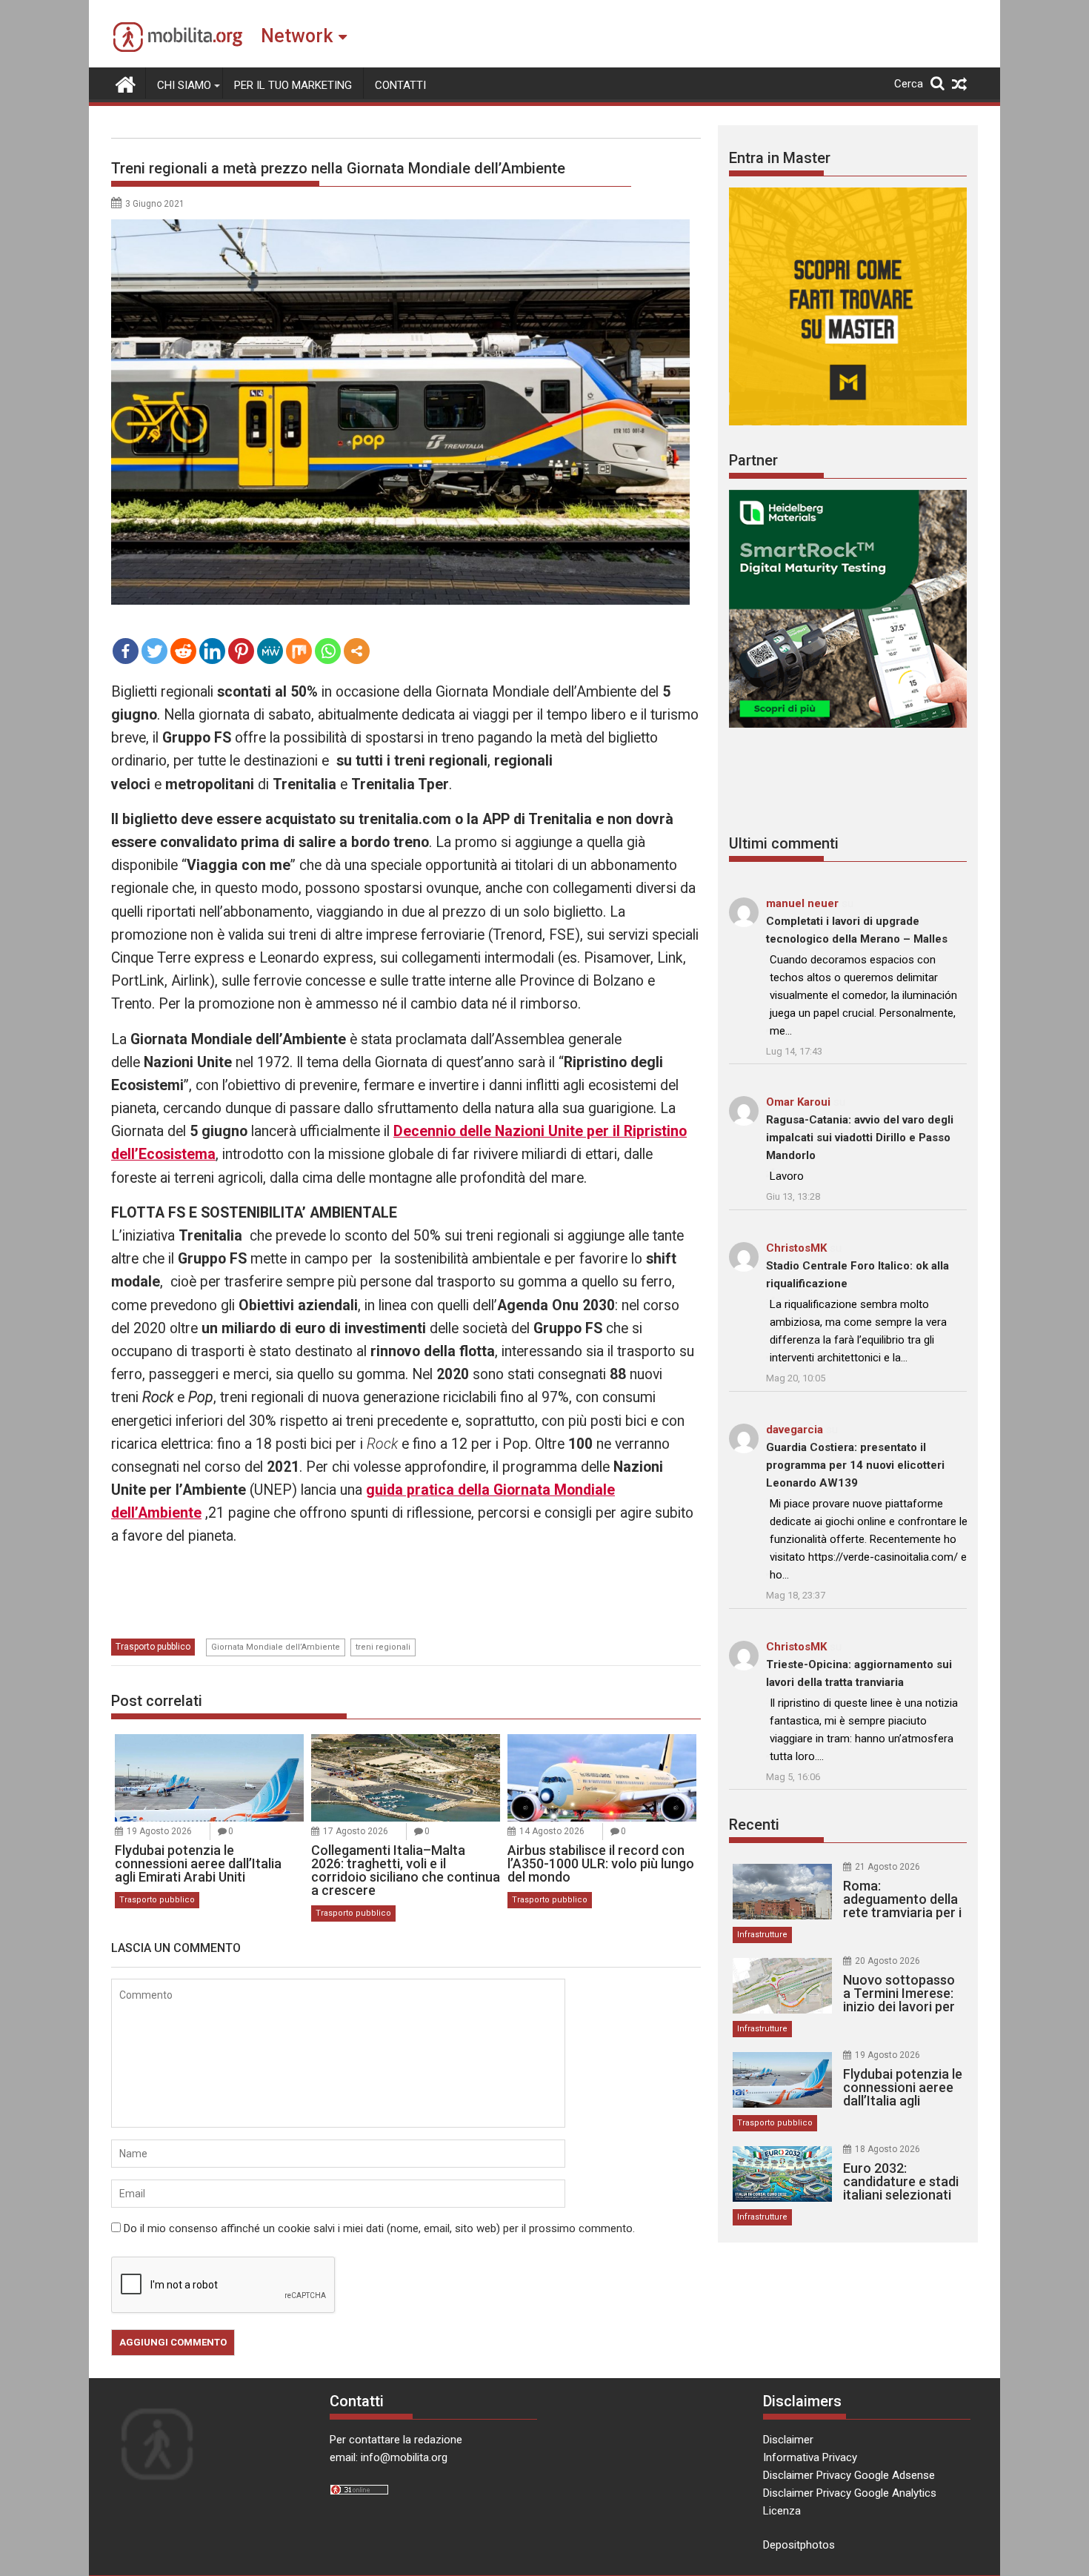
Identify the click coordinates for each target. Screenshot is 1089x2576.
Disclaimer (788, 2440)
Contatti (400, 85)
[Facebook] (126, 651)
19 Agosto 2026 (159, 1831)
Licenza (782, 2511)
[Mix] (299, 651)
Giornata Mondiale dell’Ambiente (276, 1647)
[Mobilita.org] (126, 83)
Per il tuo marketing (293, 85)
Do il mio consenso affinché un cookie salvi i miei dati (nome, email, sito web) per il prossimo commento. (379, 2228)
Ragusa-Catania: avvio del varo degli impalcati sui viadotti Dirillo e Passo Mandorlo (860, 1138)
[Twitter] (154, 651)
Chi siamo (184, 85)
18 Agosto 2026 (887, 2149)
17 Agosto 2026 (356, 1831)
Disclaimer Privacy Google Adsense (849, 2475)
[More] (357, 651)
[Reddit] (183, 651)
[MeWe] (270, 651)
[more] (357, 651)
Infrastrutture (762, 1935)
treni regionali (383, 1647)
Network (297, 36)
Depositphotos (799, 2545)
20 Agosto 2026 (887, 1961)
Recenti (754, 1825)
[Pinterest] (241, 651)
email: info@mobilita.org (389, 2457)
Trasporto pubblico (153, 1647)
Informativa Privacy (810, 2457)
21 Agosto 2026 (887, 1867)
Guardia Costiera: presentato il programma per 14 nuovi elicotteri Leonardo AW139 (855, 1465)
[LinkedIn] (212, 651)
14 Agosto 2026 (552, 1831)
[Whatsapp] (328, 651)
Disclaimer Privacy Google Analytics (850, 2493)
